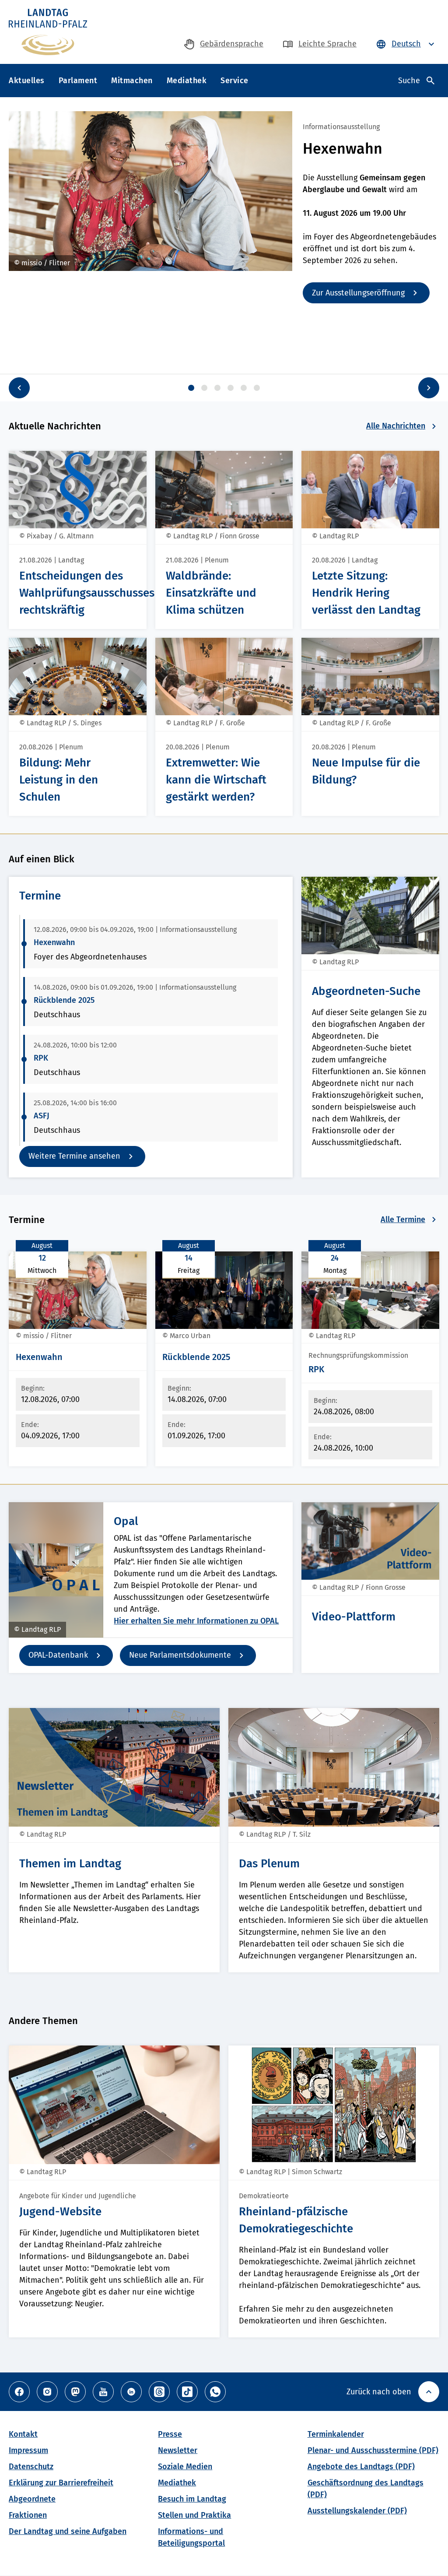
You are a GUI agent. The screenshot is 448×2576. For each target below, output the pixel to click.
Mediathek (187, 81)
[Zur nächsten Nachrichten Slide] (429, 388)
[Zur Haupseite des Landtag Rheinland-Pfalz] (48, 32)
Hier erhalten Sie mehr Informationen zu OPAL (196, 1621)
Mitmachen (132, 81)
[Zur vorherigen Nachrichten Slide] (19, 388)
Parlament (78, 81)
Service (234, 81)
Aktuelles (27, 81)
